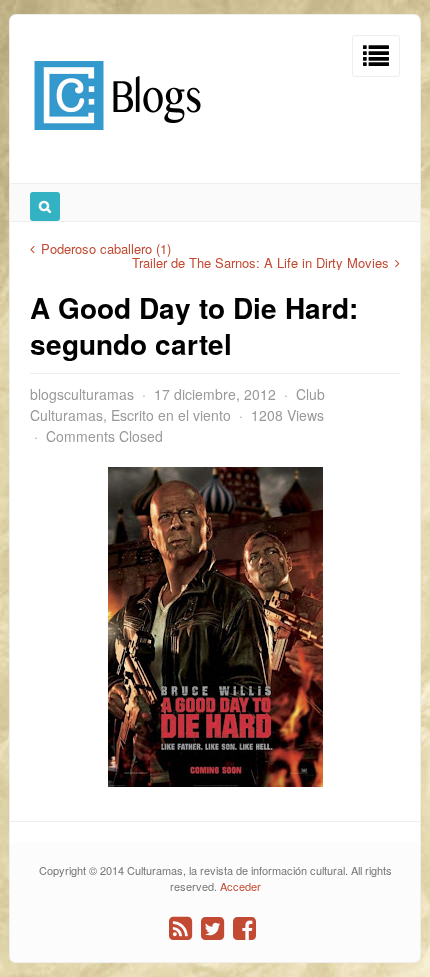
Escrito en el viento (171, 415)
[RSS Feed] (180, 928)
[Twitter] (212, 928)
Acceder (240, 886)
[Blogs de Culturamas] (117, 137)
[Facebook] (244, 928)
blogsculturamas (82, 394)
